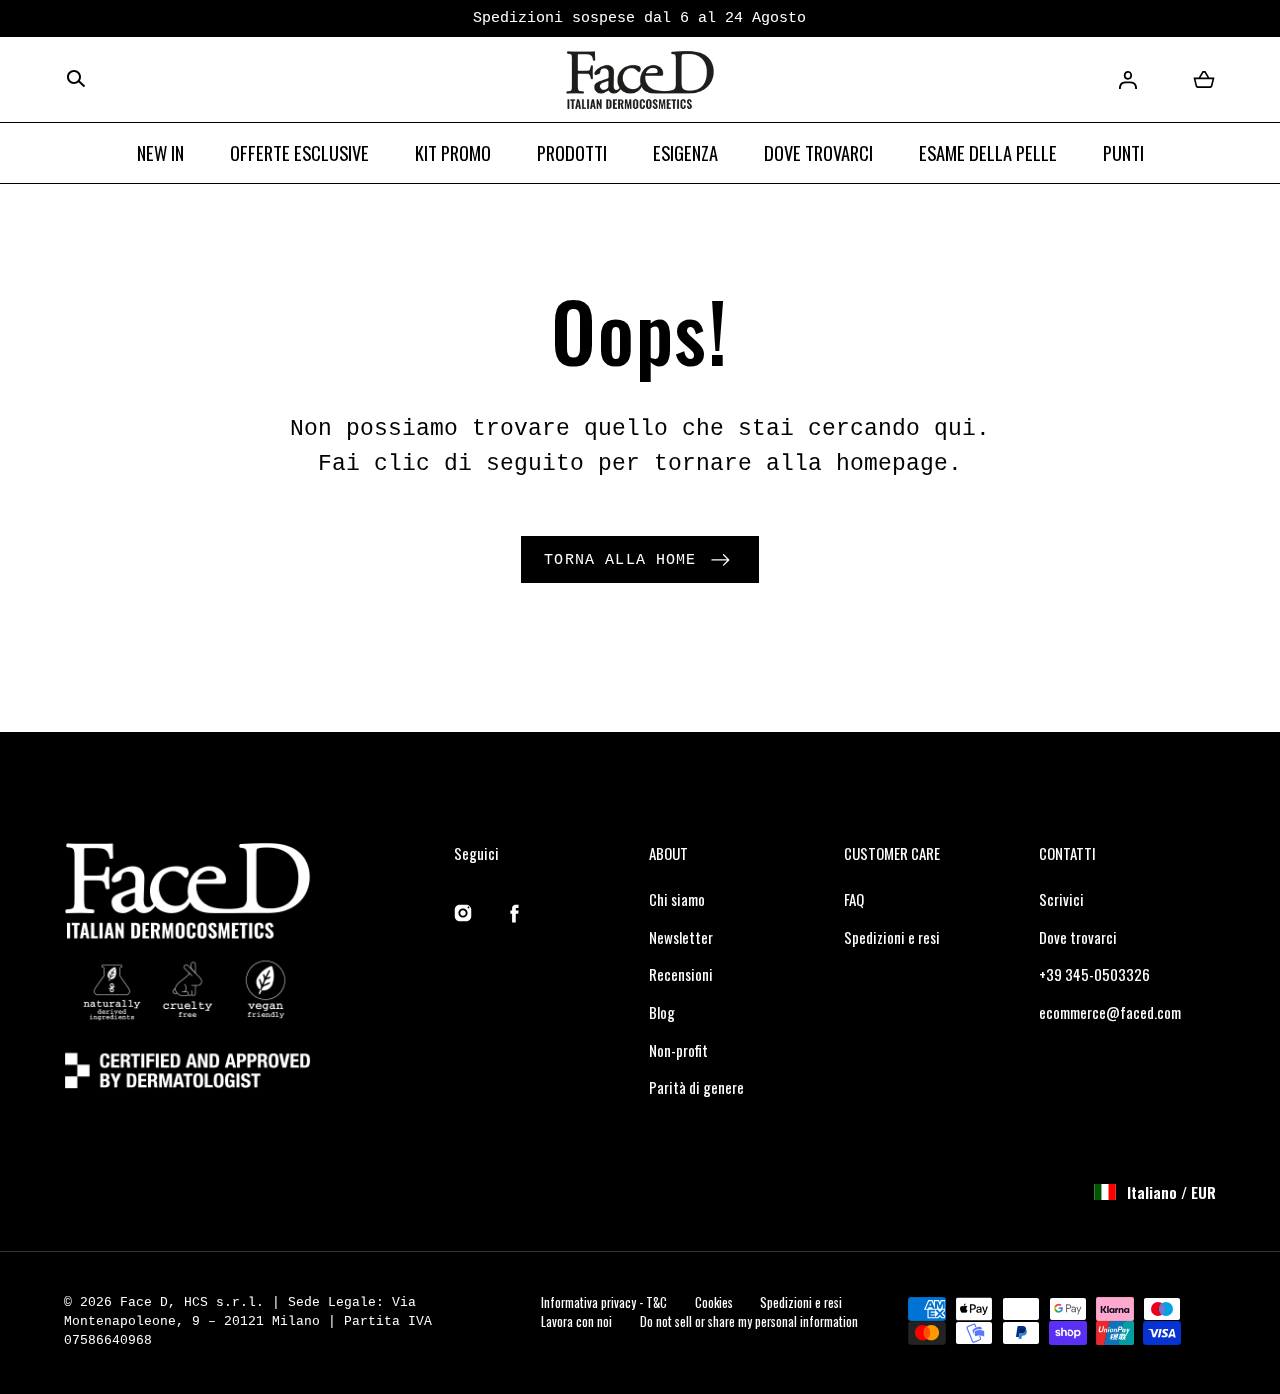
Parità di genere (696, 1087)
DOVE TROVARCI (818, 152)
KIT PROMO (453, 152)
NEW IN (160, 152)
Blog (662, 1012)
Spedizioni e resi (892, 937)
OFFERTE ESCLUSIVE (299, 152)
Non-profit (678, 1050)
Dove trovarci (1078, 937)
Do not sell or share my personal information (749, 1321)
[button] (76, 80)
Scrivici (1061, 899)
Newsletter (681, 937)
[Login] (1128, 80)
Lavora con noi (576, 1321)
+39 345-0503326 (1094, 974)
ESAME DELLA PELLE (988, 152)
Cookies (714, 1302)
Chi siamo (677, 899)
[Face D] (640, 80)
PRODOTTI (572, 152)
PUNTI (1123, 152)
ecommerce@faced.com (1110, 1012)
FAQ (854, 899)
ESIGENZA (685, 152)
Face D (144, 1302)
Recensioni (681, 974)
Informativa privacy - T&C (604, 1302)
